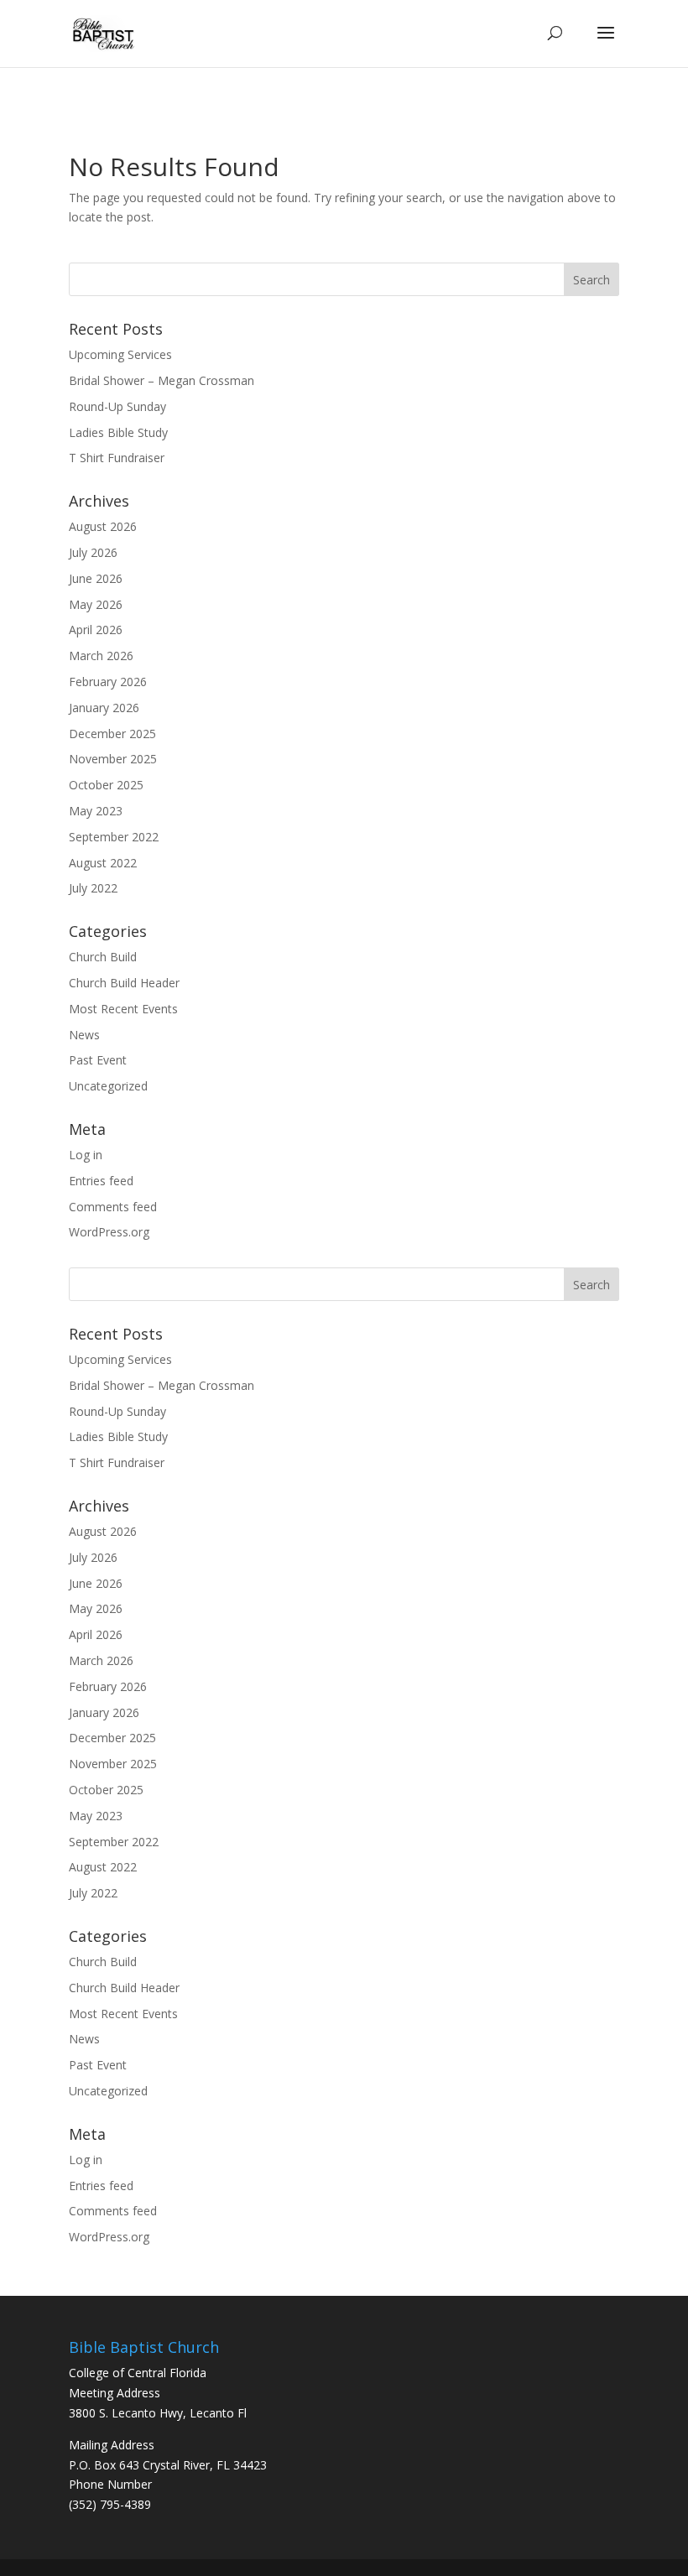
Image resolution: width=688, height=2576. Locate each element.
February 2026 (108, 682)
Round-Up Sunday (117, 406)
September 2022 (114, 837)
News (84, 1035)
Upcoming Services (120, 354)
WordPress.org (109, 1232)
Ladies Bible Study (118, 432)
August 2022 (103, 863)
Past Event (98, 1060)
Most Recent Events (123, 1009)
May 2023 (96, 811)
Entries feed (101, 1181)
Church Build (103, 957)
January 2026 (104, 708)
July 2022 (93, 888)
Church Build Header (124, 983)
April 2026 (96, 630)
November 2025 (113, 759)
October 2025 (106, 785)
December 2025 (112, 734)
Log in (86, 1155)
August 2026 (103, 526)
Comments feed (113, 1207)
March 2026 (101, 656)
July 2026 (93, 552)
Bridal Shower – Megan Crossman (162, 380)
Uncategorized (108, 1086)
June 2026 (96, 578)
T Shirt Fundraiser (117, 458)
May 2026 (96, 604)
